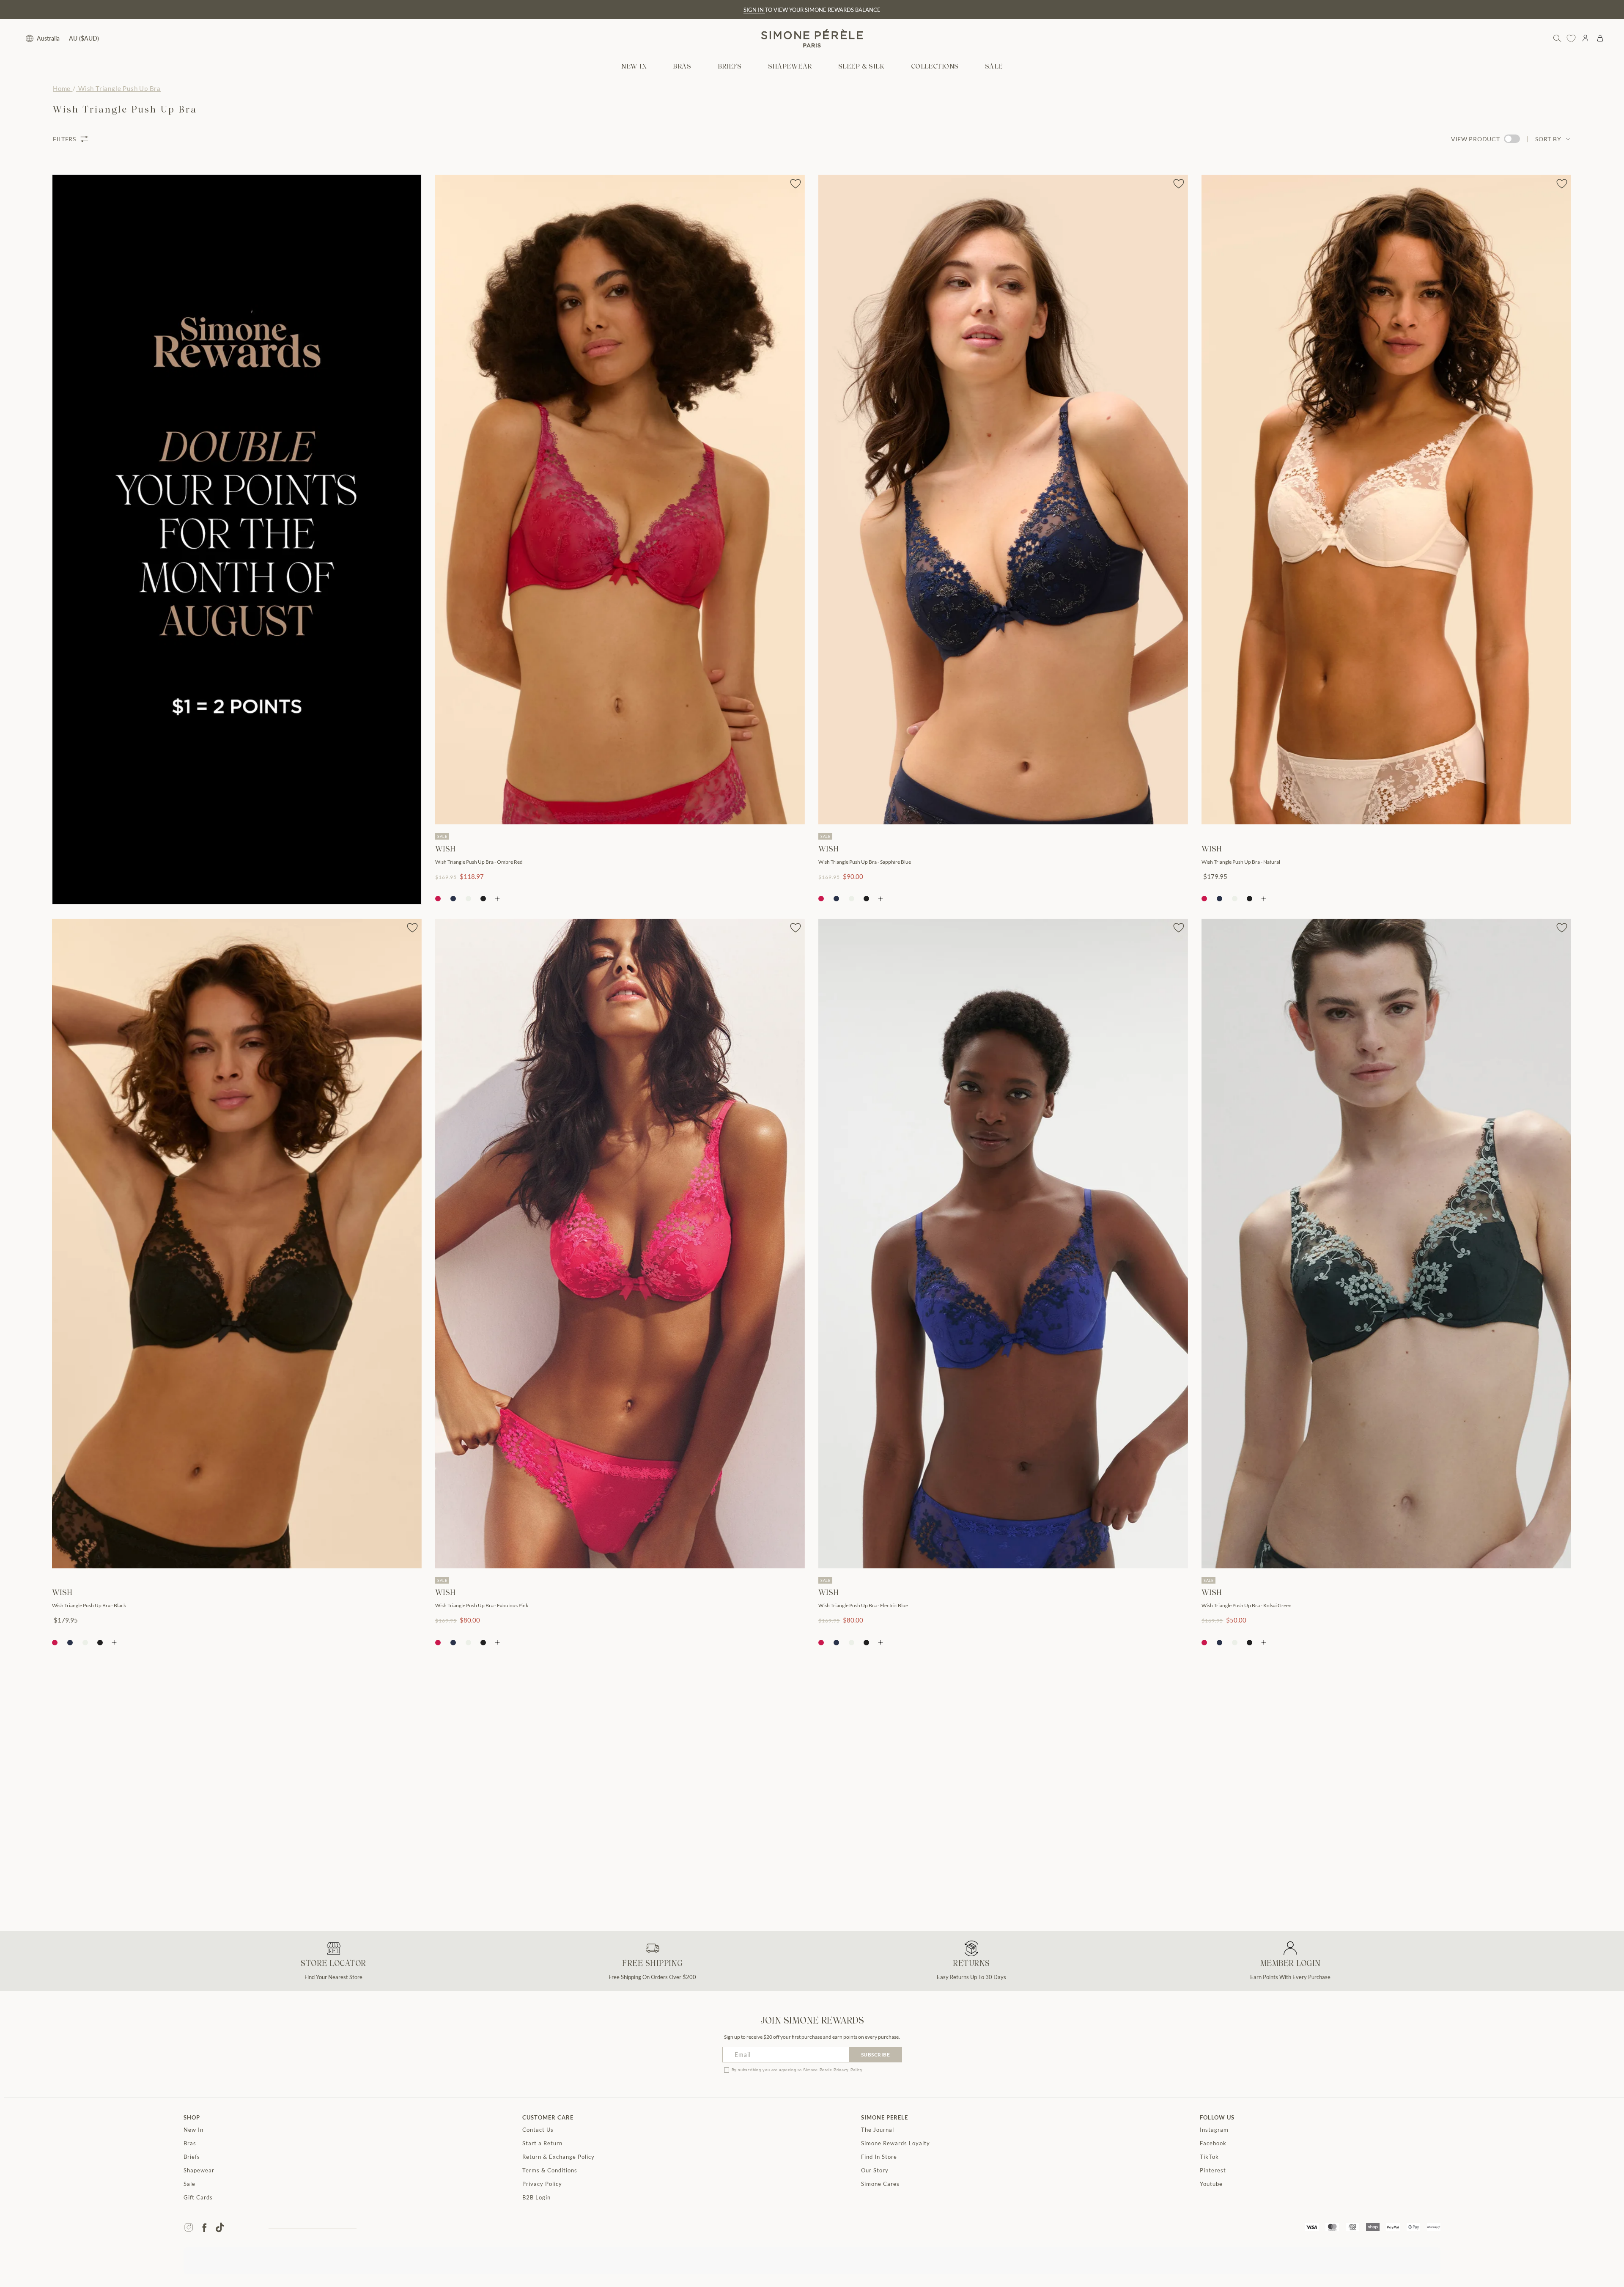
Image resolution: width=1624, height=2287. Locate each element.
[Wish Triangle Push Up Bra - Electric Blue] (1003, 1244)
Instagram (1214, 2130)
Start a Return (542, 2143)
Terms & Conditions (550, 2170)
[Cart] (1600, 38)
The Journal (878, 2130)
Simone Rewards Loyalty (896, 2143)
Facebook (1213, 2143)
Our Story (875, 2170)
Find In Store (879, 2157)
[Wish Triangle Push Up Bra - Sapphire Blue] (1003, 500)
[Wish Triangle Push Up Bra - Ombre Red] (620, 500)
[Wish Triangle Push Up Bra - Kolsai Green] (1386, 1244)
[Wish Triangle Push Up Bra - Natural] (1386, 500)
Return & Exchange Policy (558, 2157)
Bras (190, 2143)
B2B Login (536, 2197)
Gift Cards (198, 2197)
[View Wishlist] (1571, 38)
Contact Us (538, 2130)
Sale (189, 2184)
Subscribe (876, 2055)
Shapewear (199, 2170)
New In (193, 2130)
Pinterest (1213, 2170)
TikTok (1209, 2157)
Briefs (192, 2157)
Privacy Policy (848, 2070)
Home (62, 88)
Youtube (1211, 2184)
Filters (64, 139)
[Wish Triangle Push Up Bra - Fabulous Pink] (620, 1244)
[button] (682, 67)
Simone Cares (880, 2184)
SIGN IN (754, 10)
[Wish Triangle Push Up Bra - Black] (237, 1244)
